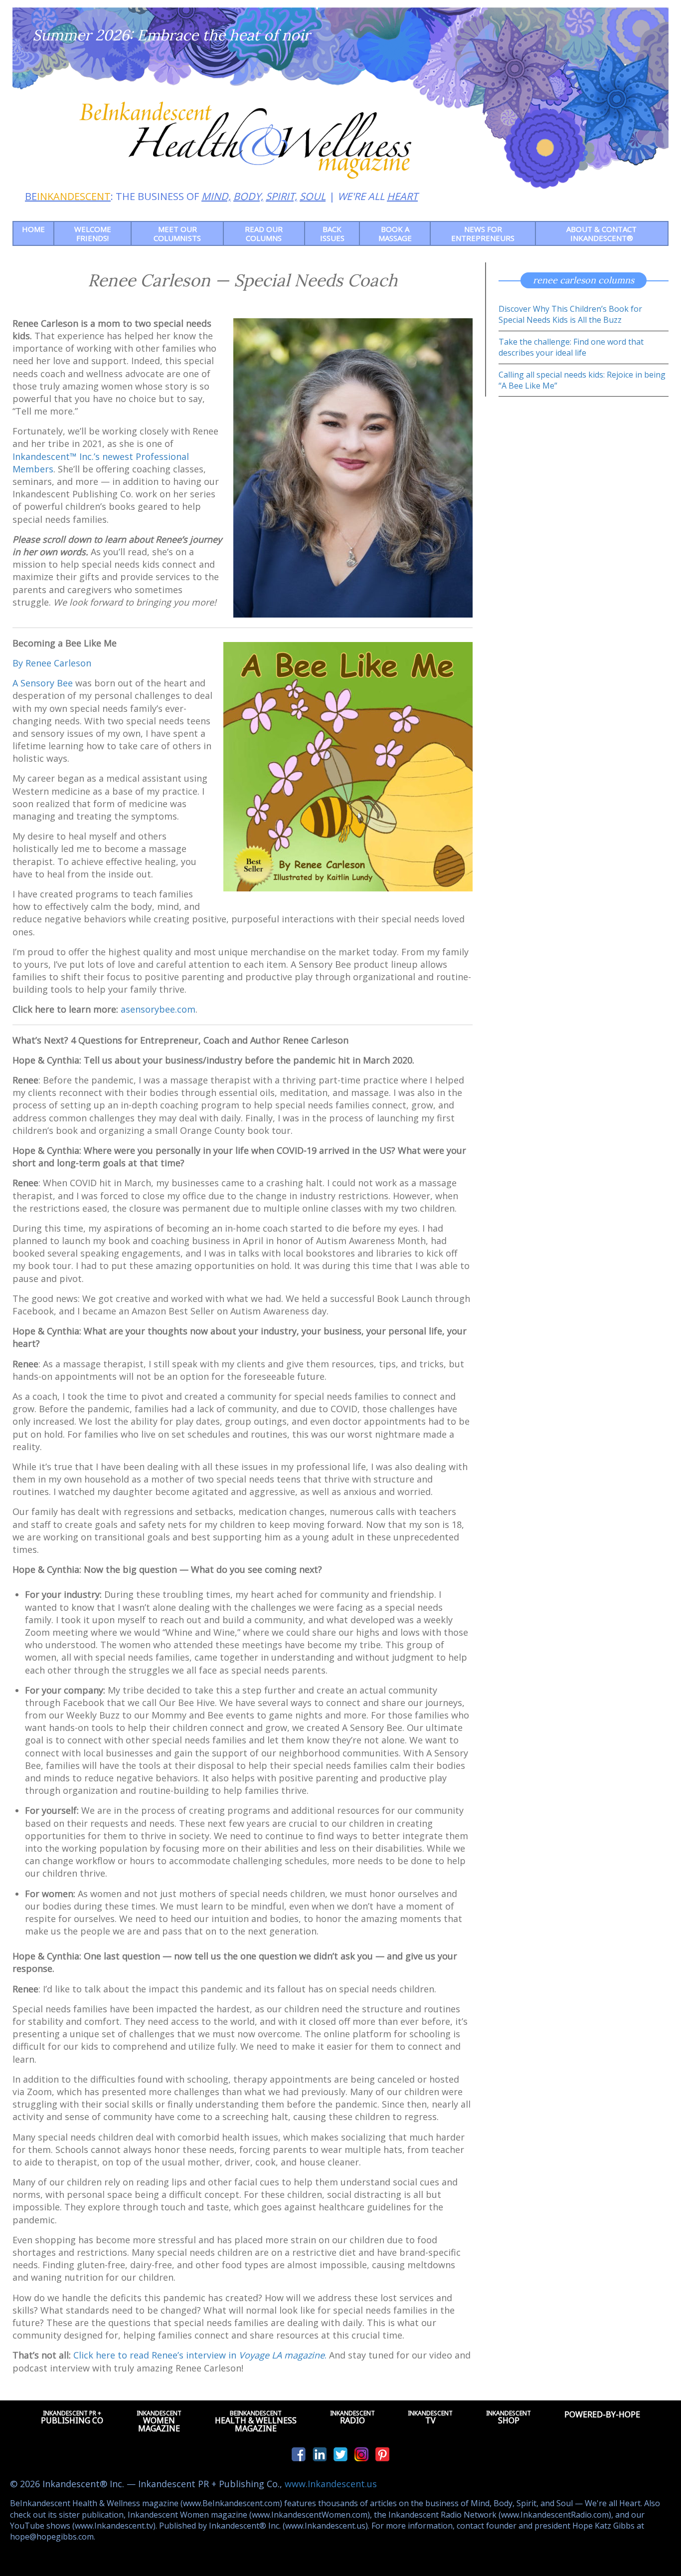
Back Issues (332, 233)
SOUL (313, 196)
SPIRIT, (281, 196)
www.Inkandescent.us (331, 2484)
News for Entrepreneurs (483, 233)
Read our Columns (264, 233)
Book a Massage (395, 233)
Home (33, 229)
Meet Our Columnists (177, 233)
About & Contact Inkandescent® (601, 233)
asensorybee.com (158, 1009)
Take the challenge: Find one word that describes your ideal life (571, 347)
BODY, (248, 196)
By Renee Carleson (52, 663)
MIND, (216, 196)
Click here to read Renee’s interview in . (200, 2355)
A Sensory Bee (43, 683)
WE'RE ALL (378, 196)
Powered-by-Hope (602, 2414)
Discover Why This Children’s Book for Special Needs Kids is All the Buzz (570, 314)
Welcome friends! (93, 233)
